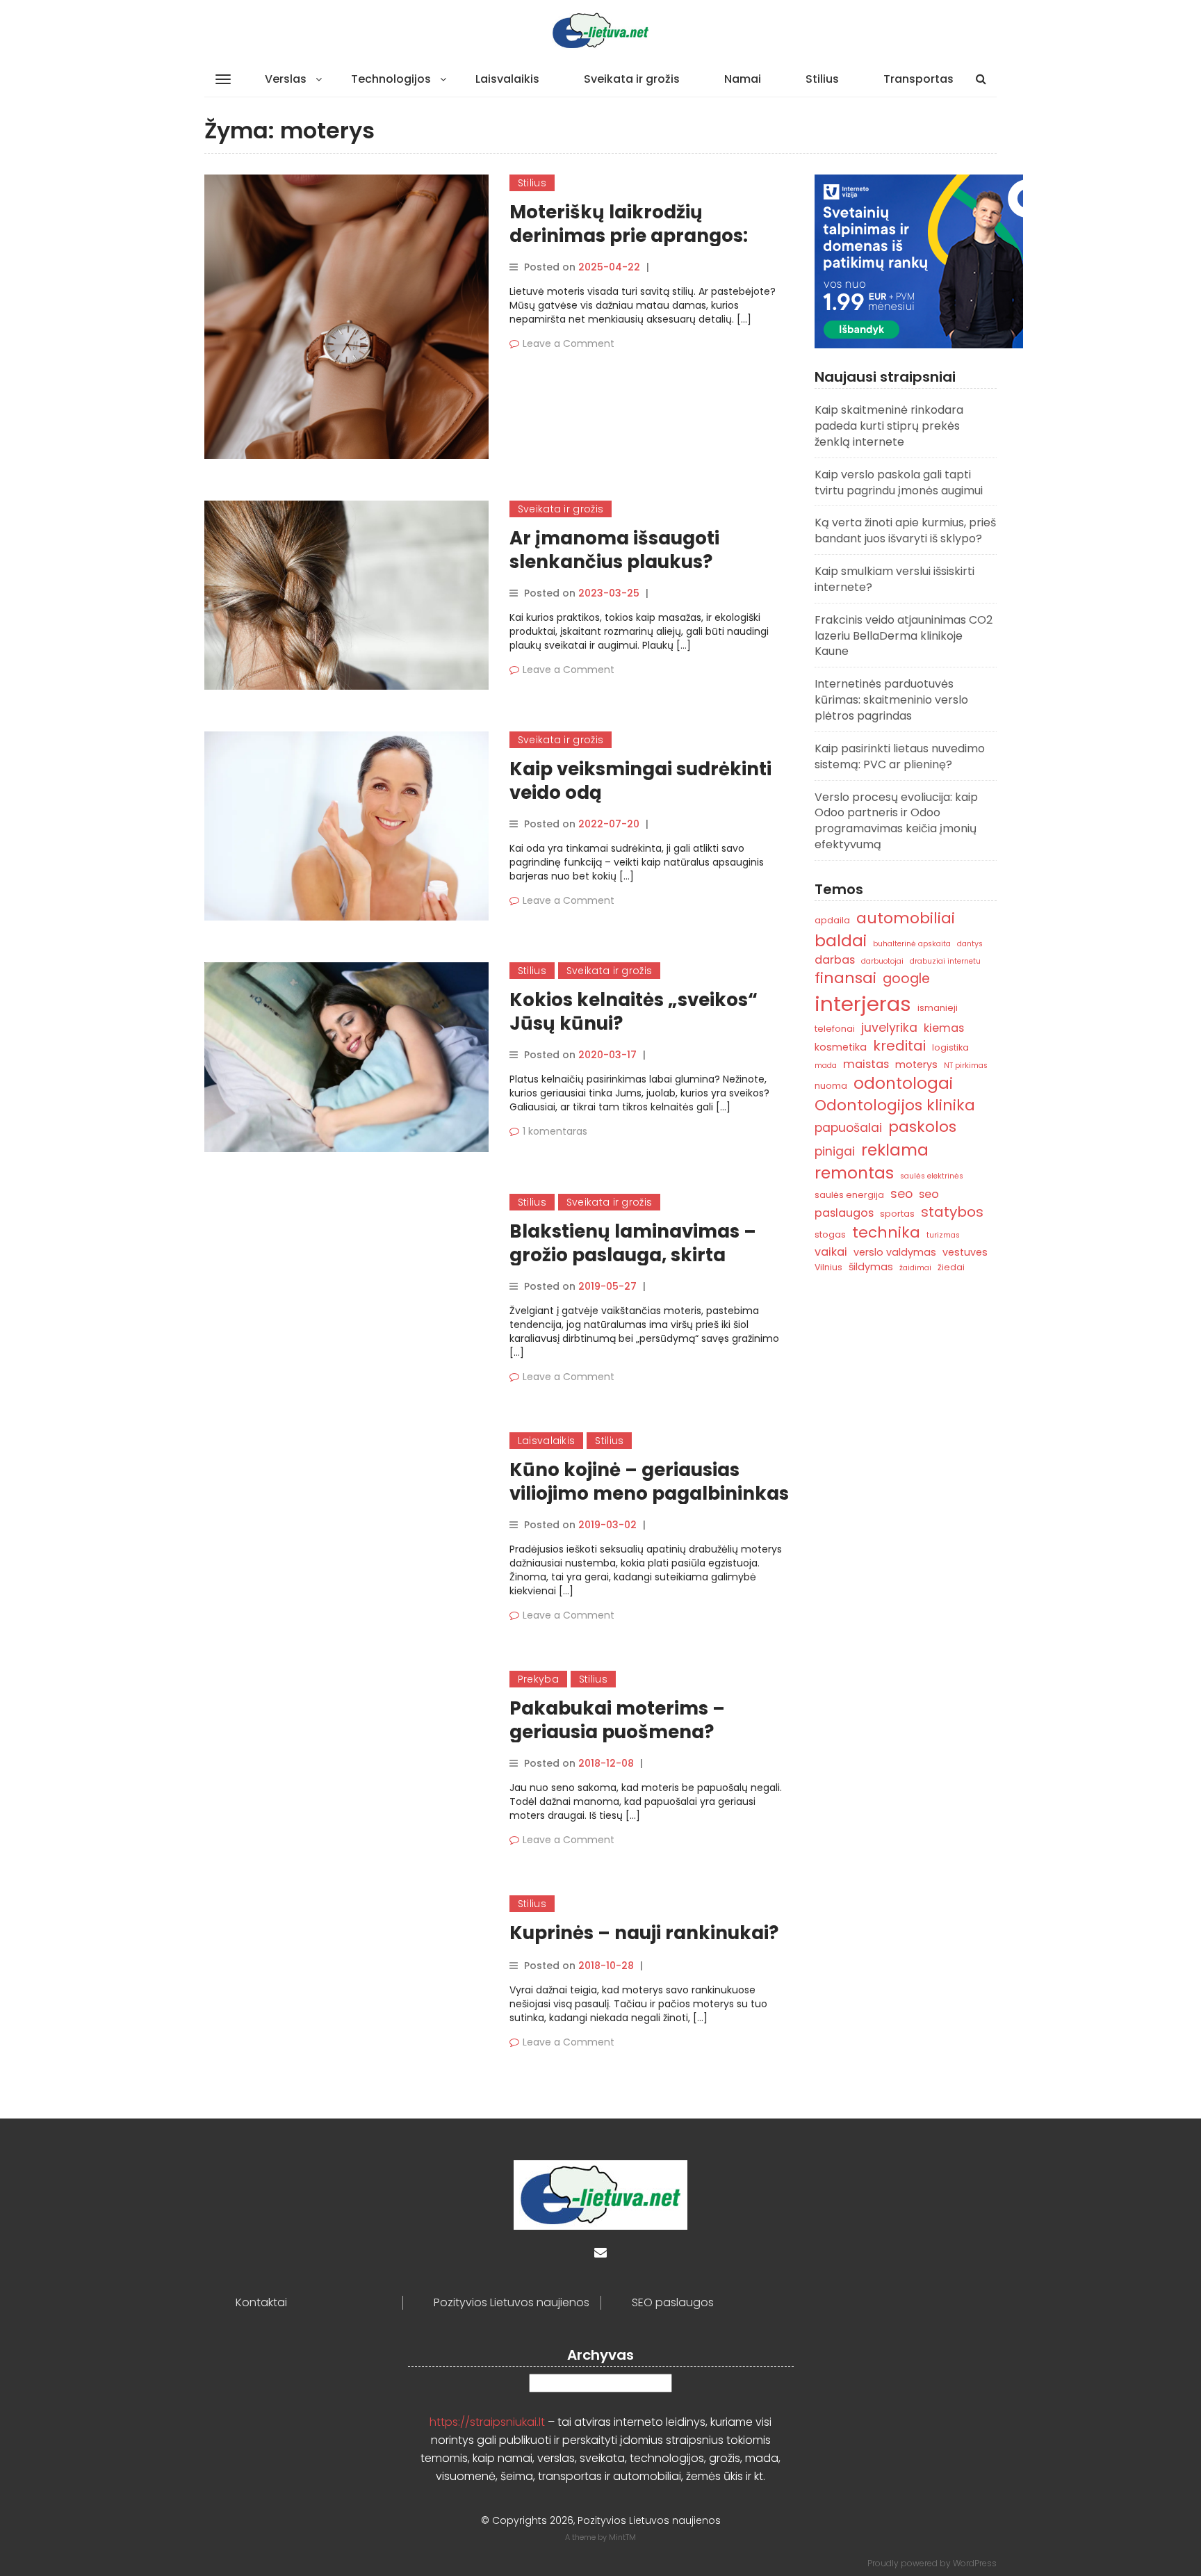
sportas (897, 1214)
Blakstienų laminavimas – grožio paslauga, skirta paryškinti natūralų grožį (633, 1255)
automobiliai (906, 918)
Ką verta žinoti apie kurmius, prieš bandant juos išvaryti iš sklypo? (905, 530)
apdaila (832, 920)
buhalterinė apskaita (912, 944)
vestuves (965, 1252)
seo (901, 1193)
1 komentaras (555, 1131)
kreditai (899, 1046)
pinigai (835, 1151)
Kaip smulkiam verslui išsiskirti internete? (894, 579)
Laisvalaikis (507, 79)
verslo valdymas (895, 1252)
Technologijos (391, 79)
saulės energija (849, 1195)
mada (826, 1066)
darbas (835, 960)
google (906, 979)
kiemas (944, 1028)
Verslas (286, 79)
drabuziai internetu (945, 961)
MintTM (622, 2537)
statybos (952, 1212)
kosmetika (841, 1047)
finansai (845, 978)
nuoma (831, 1086)
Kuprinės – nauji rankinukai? (644, 1933)
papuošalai (848, 1127)
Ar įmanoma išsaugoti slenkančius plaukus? (614, 550)
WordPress (975, 2563)
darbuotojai (882, 961)
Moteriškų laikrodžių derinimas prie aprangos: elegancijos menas (629, 236)
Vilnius (828, 1267)
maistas (866, 1064)
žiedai (951, 1267)
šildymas (871, 1267)
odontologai (903, 1083)
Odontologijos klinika (895, 1105)
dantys (970, 944)
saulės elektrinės (932, 1176)
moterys (916, 1064)
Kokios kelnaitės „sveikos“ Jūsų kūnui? (634, 1012)
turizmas (943, 1235)
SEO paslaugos (673, 2303)
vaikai (831, 1252)
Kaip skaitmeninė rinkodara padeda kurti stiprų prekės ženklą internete (889, 426)
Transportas (918, 79)
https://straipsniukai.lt (487, 2422)
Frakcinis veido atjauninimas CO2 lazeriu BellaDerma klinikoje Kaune (904, 636)
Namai (743, 79)
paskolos (922, 1127)
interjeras (863, 1004)
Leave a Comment (569, 343)
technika (886, 1232)
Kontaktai (261, 2303)
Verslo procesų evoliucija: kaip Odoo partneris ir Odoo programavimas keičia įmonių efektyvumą (896, 821)
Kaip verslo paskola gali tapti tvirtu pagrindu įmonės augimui (899, 483)
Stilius (822, 79)
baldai (841, 941)
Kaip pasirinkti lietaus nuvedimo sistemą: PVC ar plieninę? (900, 756)
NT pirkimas (966, 1066)
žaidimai (915, 1268)
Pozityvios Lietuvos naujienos (512, 2303)
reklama (895, 1150)
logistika (950, 1047)
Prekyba (538, 1679)
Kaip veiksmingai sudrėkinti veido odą (640, 781)
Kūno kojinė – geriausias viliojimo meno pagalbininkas (649, 1482)
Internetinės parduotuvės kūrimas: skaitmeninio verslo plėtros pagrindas (891, 700)
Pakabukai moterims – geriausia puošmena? (617, 1720)
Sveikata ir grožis (632, 79)
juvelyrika (889, 1027)
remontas (854, 1173)
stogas (830, 1234)
